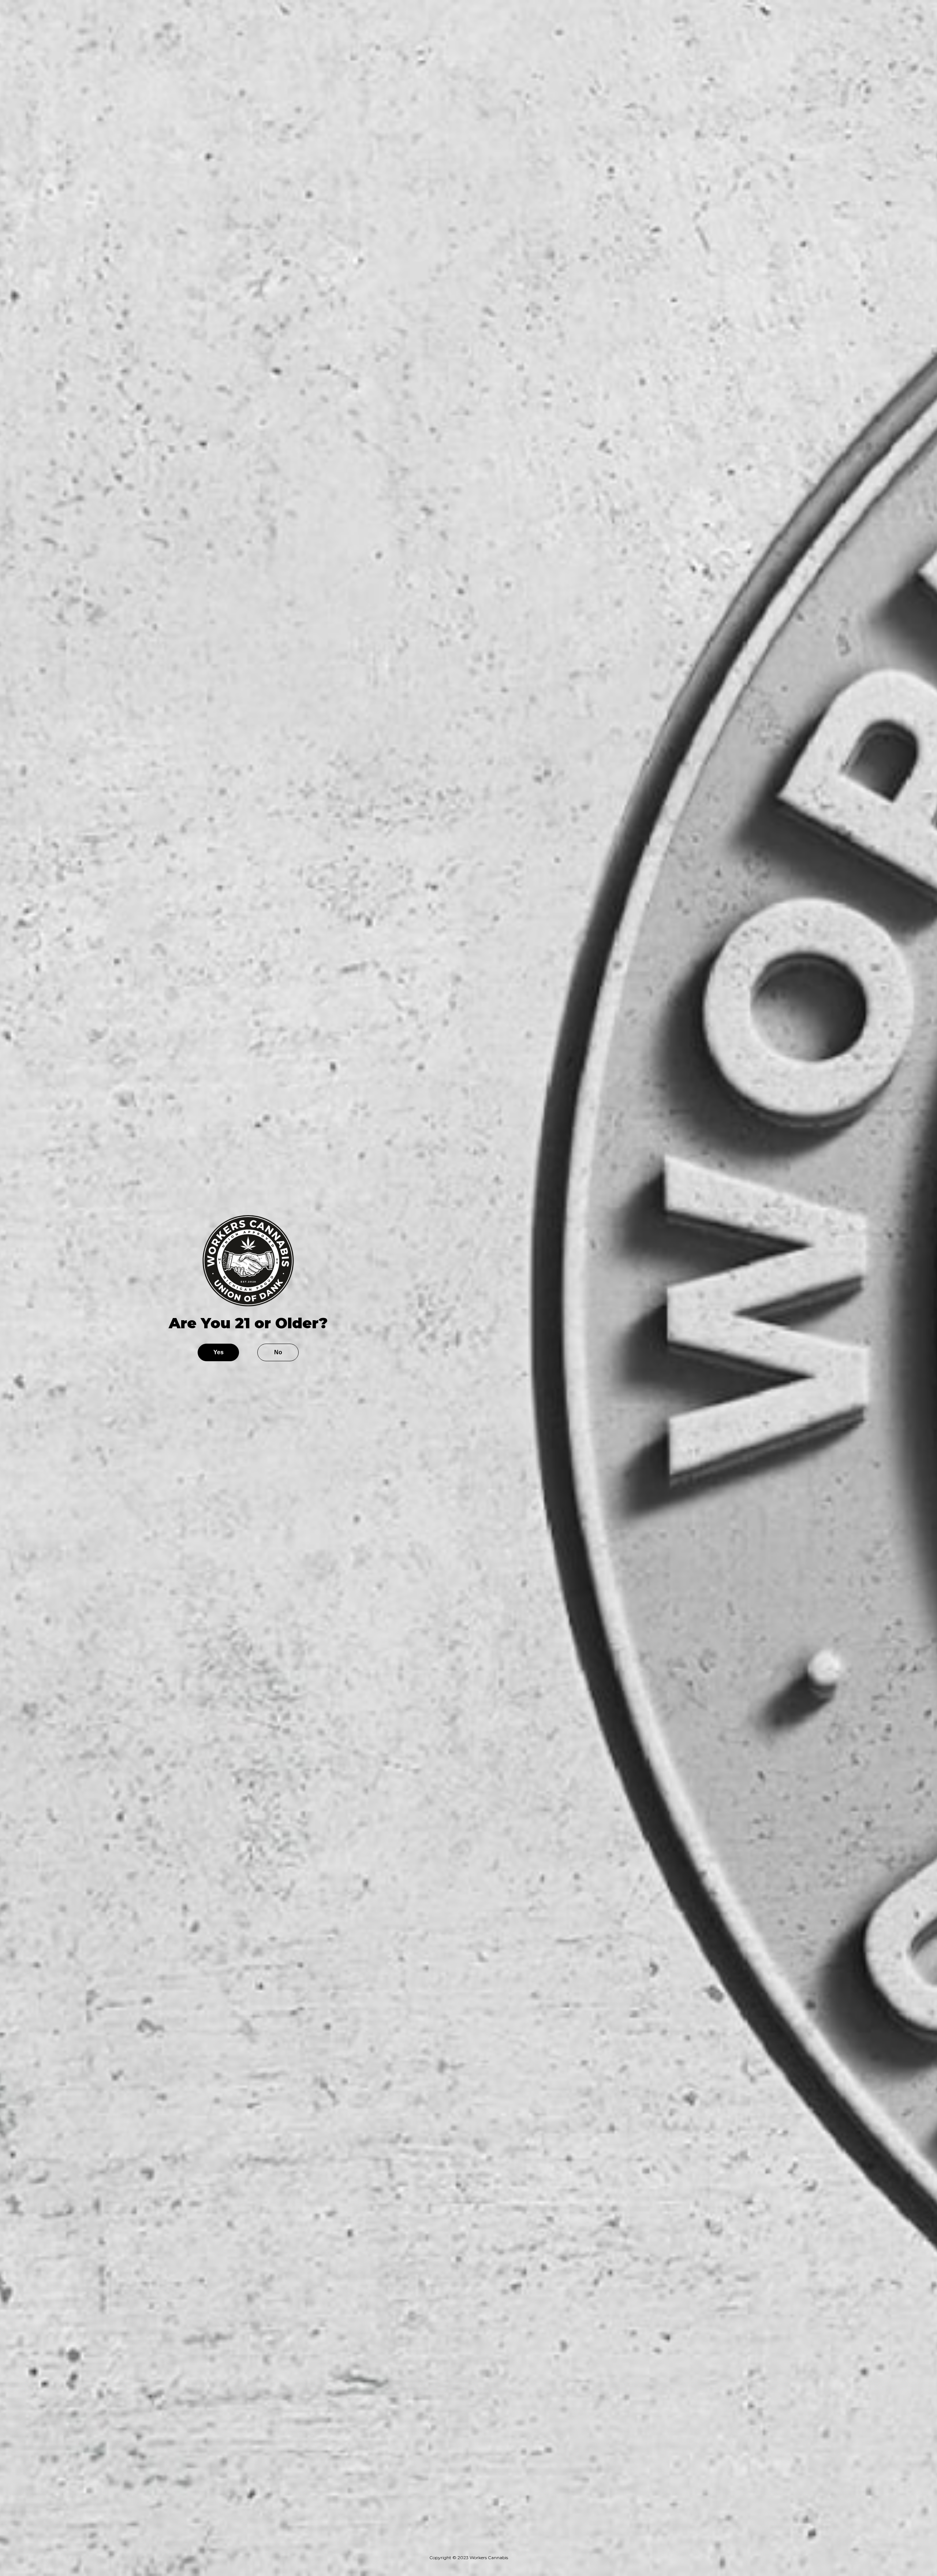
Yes (219, 1352)
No (278, 1352)
